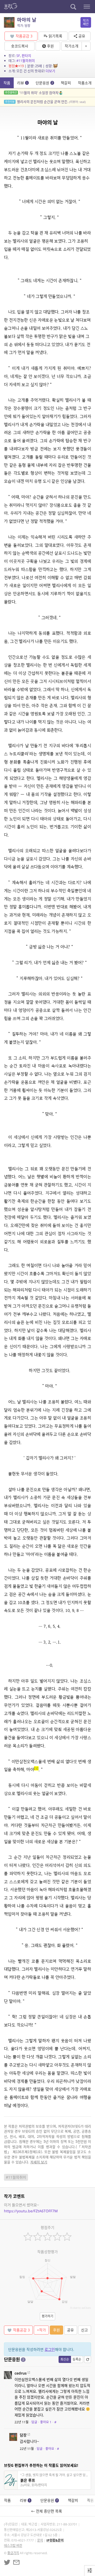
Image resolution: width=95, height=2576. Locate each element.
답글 (34, 2422)
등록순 (77, 2359)
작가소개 (72, 46)
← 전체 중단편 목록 (48, 2511)
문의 (40, 2540)
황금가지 (13, 2553)
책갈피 (66, 83)
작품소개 (85, 83)
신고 (84, 2330)
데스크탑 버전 (13, 2546)
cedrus (21, 2373)
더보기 (50, 71)
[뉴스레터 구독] (16, 2562)
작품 (7, 83)
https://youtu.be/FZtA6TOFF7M (31, 2211)
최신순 (65, 2359)
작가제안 (86, 22)
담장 (23, 2435)
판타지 (26, 56)
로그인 (50, 2349)
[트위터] (7, 2562)
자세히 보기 (39, 2162)
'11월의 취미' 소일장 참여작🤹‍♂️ (34, 93)
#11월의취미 (26, 61)
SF (18, 56)
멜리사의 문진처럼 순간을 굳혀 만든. (45, 102)
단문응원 (44, 83)
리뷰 (22, 83)
